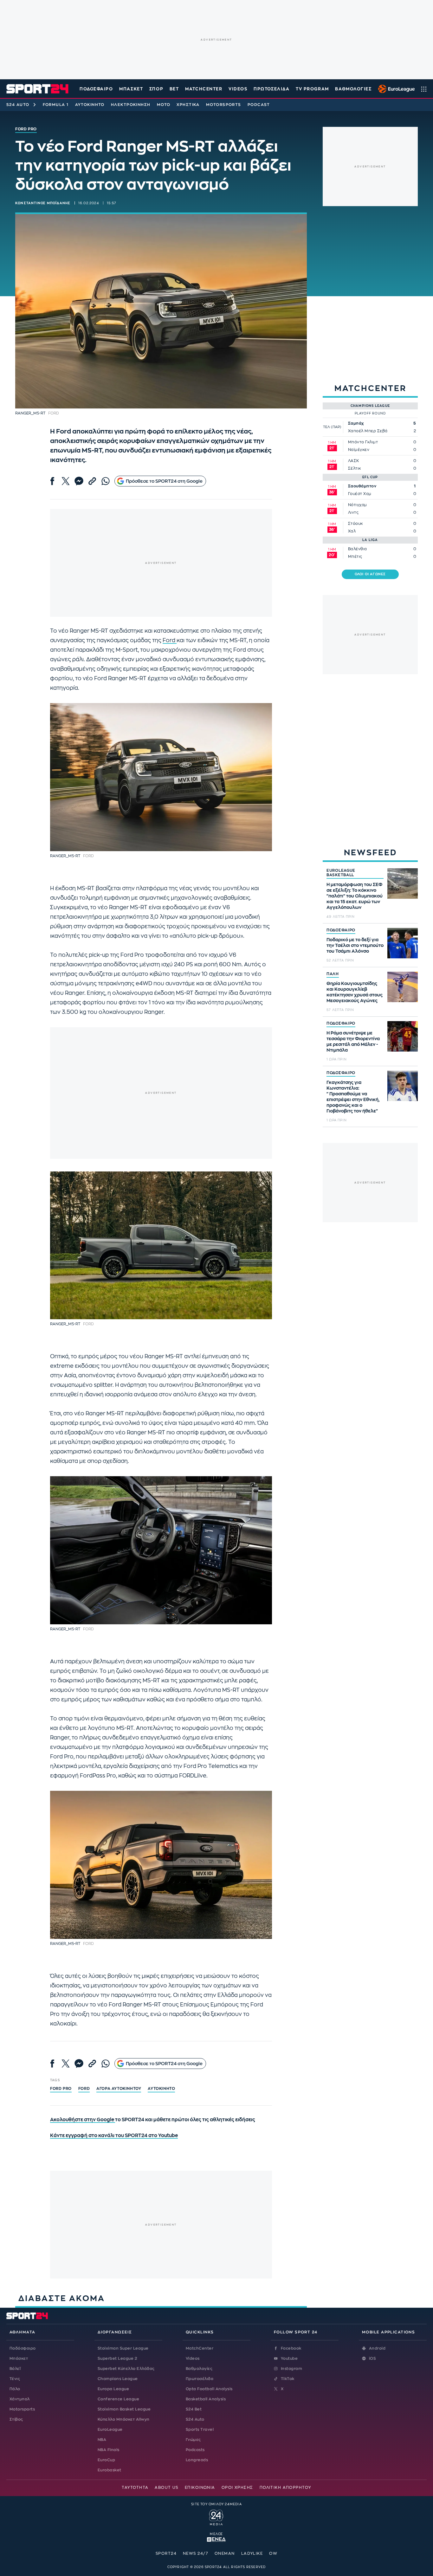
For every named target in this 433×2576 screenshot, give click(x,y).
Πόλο (15, 2389)
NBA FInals (109, 2450)
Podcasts (195, 2450)
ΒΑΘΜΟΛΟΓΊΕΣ (353, 89)
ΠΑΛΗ (333, 974)
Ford (170, 640)
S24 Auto (18, 105)
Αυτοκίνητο (90, 105)
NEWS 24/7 (196, 2553)
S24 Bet (194, 2409)
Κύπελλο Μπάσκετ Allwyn (124, 2419)
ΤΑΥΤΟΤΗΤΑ (135, 2488)
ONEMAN (225, 2553)
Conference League (118, 2399)
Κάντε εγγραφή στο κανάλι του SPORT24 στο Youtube (114, 2136)
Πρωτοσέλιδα (200, 2379)
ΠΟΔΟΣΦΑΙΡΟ (341, 930)
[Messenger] (79, 481)
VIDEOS (238, 89)
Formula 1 (56, 105)
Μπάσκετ (131, 89)
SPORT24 (166, 2553)
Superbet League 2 (117, 2358)
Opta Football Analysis (209, 2389)
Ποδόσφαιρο (96, 89)
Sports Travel (200, 2429)
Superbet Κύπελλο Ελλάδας (126, 2369)
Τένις (15, 2379)
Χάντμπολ (20, 2399)
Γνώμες (193, 2440)
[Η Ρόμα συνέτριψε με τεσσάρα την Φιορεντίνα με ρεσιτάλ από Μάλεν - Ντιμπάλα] (403, 1036)
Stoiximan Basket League (124, 2409)
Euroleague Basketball (395, 89)
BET (174, 89)
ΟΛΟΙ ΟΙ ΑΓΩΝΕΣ (370, 574)
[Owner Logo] (216, 2517)
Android (377, 2348)
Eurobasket (110, 2470)
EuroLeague (110, 2429)
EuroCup (106, 2460)
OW (273, 2553)
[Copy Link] (92, 481)
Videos (193, 2358)
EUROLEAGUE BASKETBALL (341, 873)
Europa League (113, 2389)
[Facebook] (52, 481)
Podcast (259, 105)
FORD (84, 2089)
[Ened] (216, 2539)
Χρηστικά (188, 105)
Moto (164, 105)
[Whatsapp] (106, 481)
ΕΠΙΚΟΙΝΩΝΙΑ (200, 2488)
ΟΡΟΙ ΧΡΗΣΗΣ (237, 2488)
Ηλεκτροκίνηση (131, 105)
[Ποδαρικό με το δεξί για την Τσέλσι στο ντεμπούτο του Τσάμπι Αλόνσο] (403, 943)
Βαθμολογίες (199, 2369)
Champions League (118, 2379)
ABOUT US (167, 2488)
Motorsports (224, 105)
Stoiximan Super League (123, 2348)
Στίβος (16, 2419)
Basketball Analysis (206, 2399)
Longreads (197, 2460)
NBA (102, 2440)
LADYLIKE (252, 2553)
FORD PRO (61, 2089)
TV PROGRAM (312, 89)
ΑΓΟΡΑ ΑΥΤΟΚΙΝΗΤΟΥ (119, 2089)
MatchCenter (200, 2348)
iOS (372, 2358)
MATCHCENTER (204, 89)
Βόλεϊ (15, 2369)
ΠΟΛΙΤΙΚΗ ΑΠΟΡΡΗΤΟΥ (285, 2488)
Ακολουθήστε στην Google (83, 2120)
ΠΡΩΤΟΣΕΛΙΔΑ (271, 89)
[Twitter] (66, 481)
